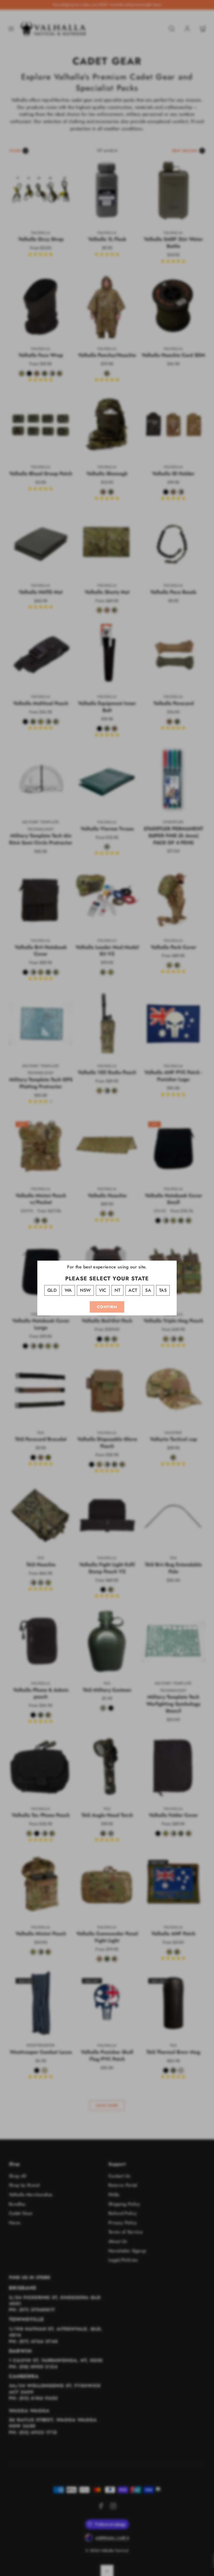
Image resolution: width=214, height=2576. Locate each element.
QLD (52, 1290)
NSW (85, 1290)
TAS (163, 1290)
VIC (103, 1290)
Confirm (107, 1307)
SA (148, 1290)
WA (68, 1290)
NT (118, 1290)
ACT (133, 1290)
